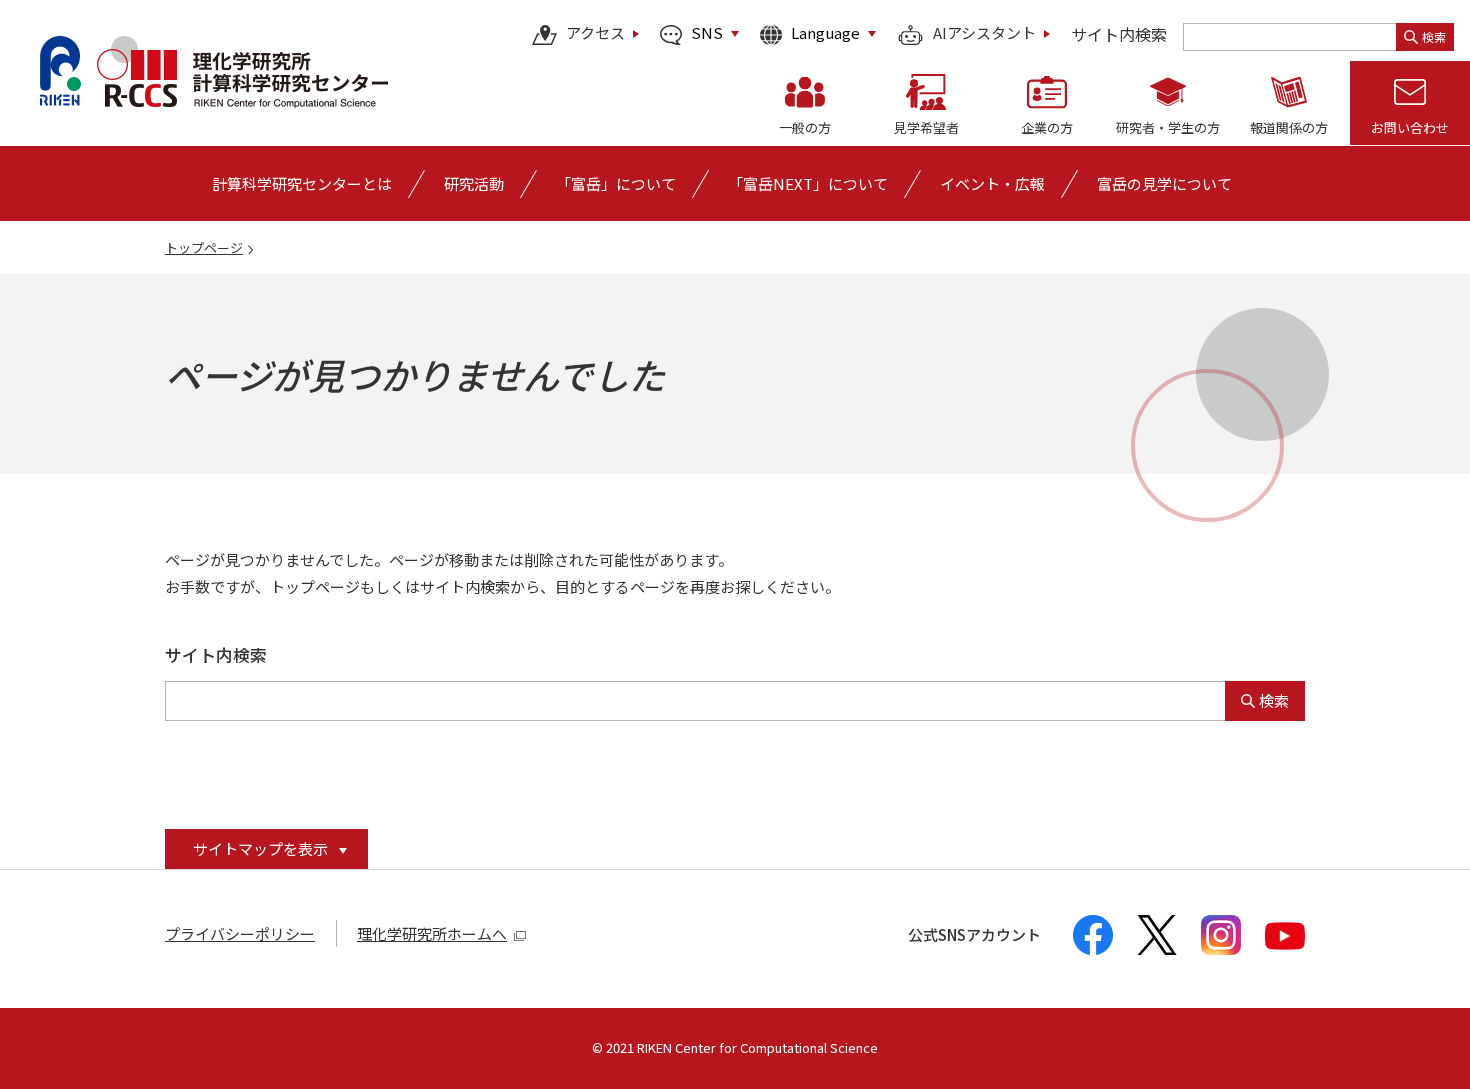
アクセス (595, 34)
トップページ (204, 247)
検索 (1434, 36)
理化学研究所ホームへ (432, 933)
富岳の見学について (1164, 183)
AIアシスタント (984, 34)
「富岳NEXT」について (808, 183)
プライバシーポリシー (240, 933)
